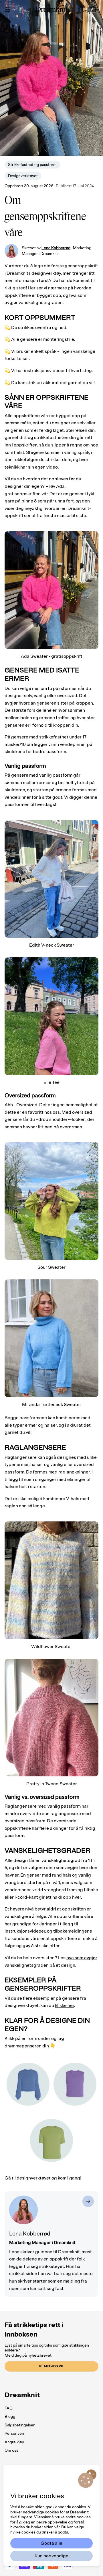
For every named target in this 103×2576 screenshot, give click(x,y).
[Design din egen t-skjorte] (51, 2140)
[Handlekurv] (93, 9)
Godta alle (51, 2543)
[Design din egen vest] (75, 2084)
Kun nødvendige (51, 2556)
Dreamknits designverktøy (34, 273)
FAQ (9, 2408)
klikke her (65, 2006)
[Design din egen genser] (28, 2084)
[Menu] (7, 9)
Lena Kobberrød (56, 248)
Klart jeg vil (51, 2366)
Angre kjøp (14, 2442)
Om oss (11, 2450)
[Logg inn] (81, 9)
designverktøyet (34, 2178)
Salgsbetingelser (20, 2425)
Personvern (15, 2433)
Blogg (10, 2417)
